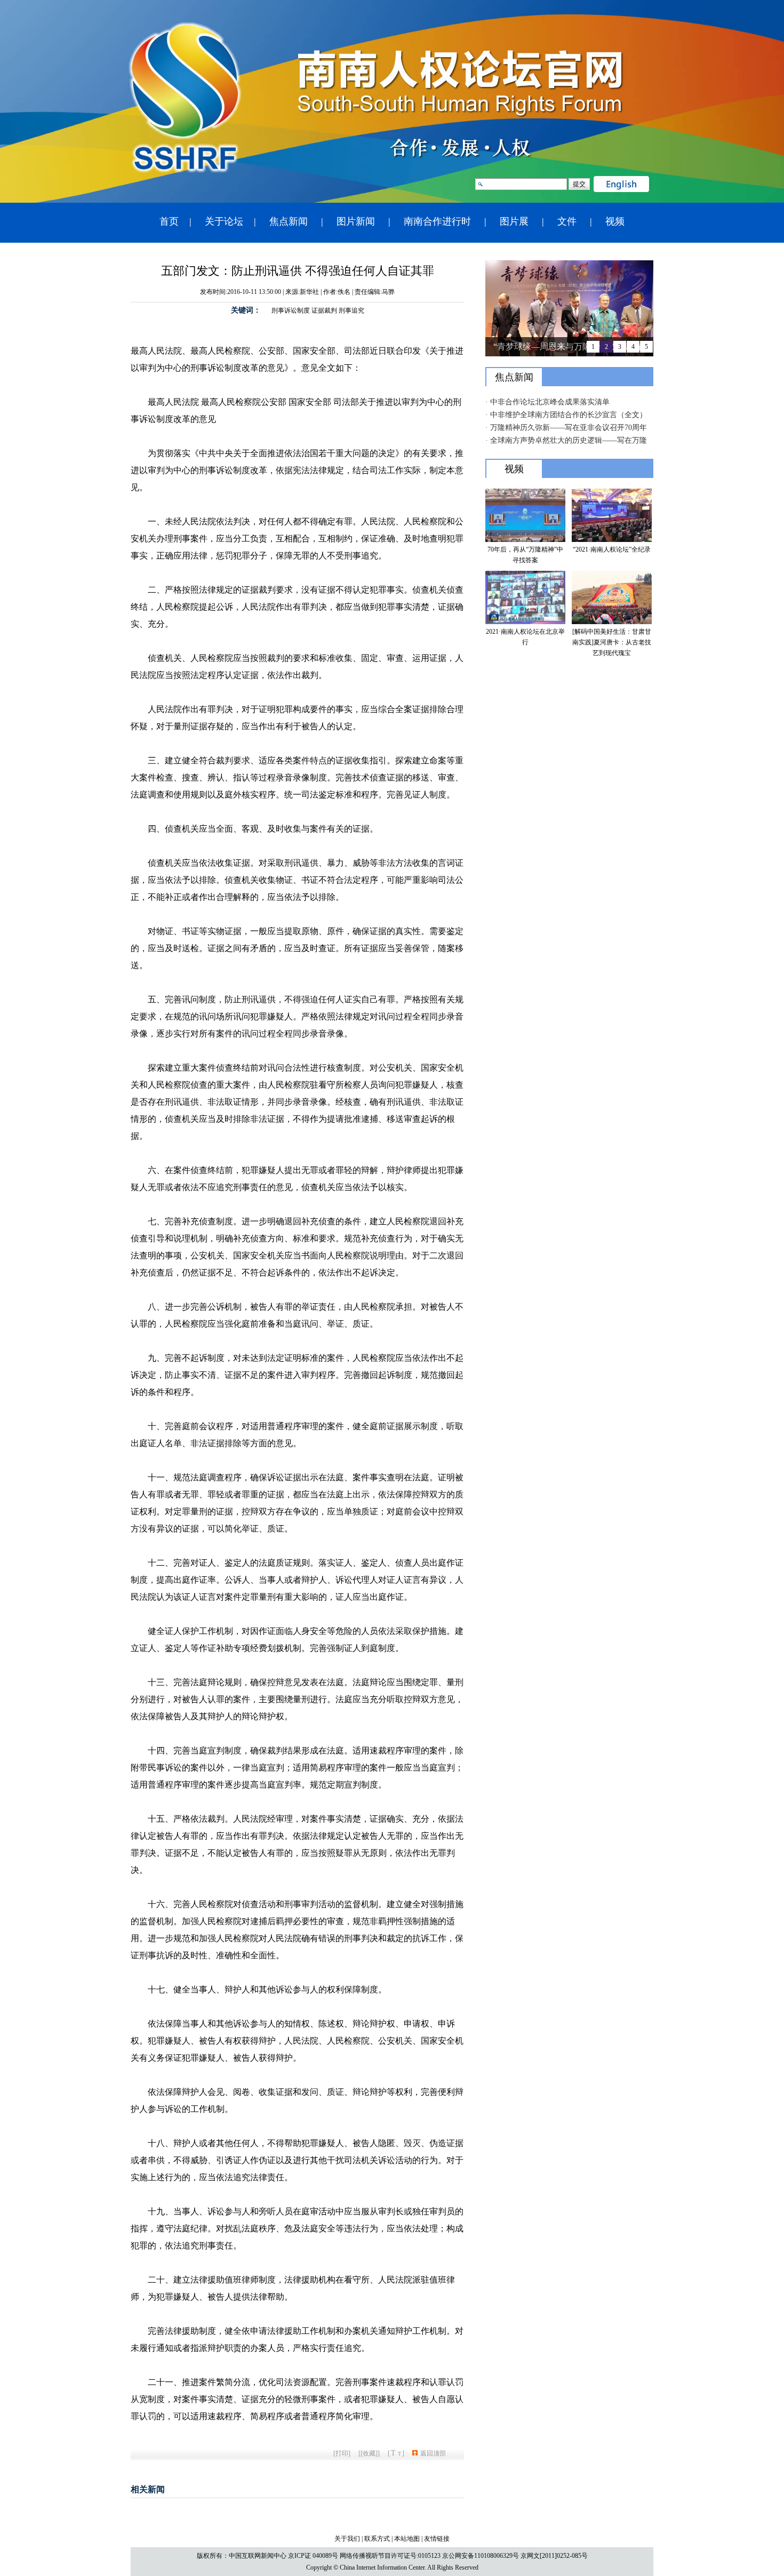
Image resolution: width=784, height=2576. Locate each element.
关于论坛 (224, 221)
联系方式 (377, 2539)
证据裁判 (324, 310)
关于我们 (347, 2539)
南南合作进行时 (437, 221)
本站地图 (407, 2539)
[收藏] (369, 2453)
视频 (615, 221)
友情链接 (437, 2539)
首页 (169, 221)
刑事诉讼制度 (291, 310)
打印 (342, 2453)
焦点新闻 (289, 221)
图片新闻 (356, 221)
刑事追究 (351, 310)
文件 (567, 221)
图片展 (514, 221)
